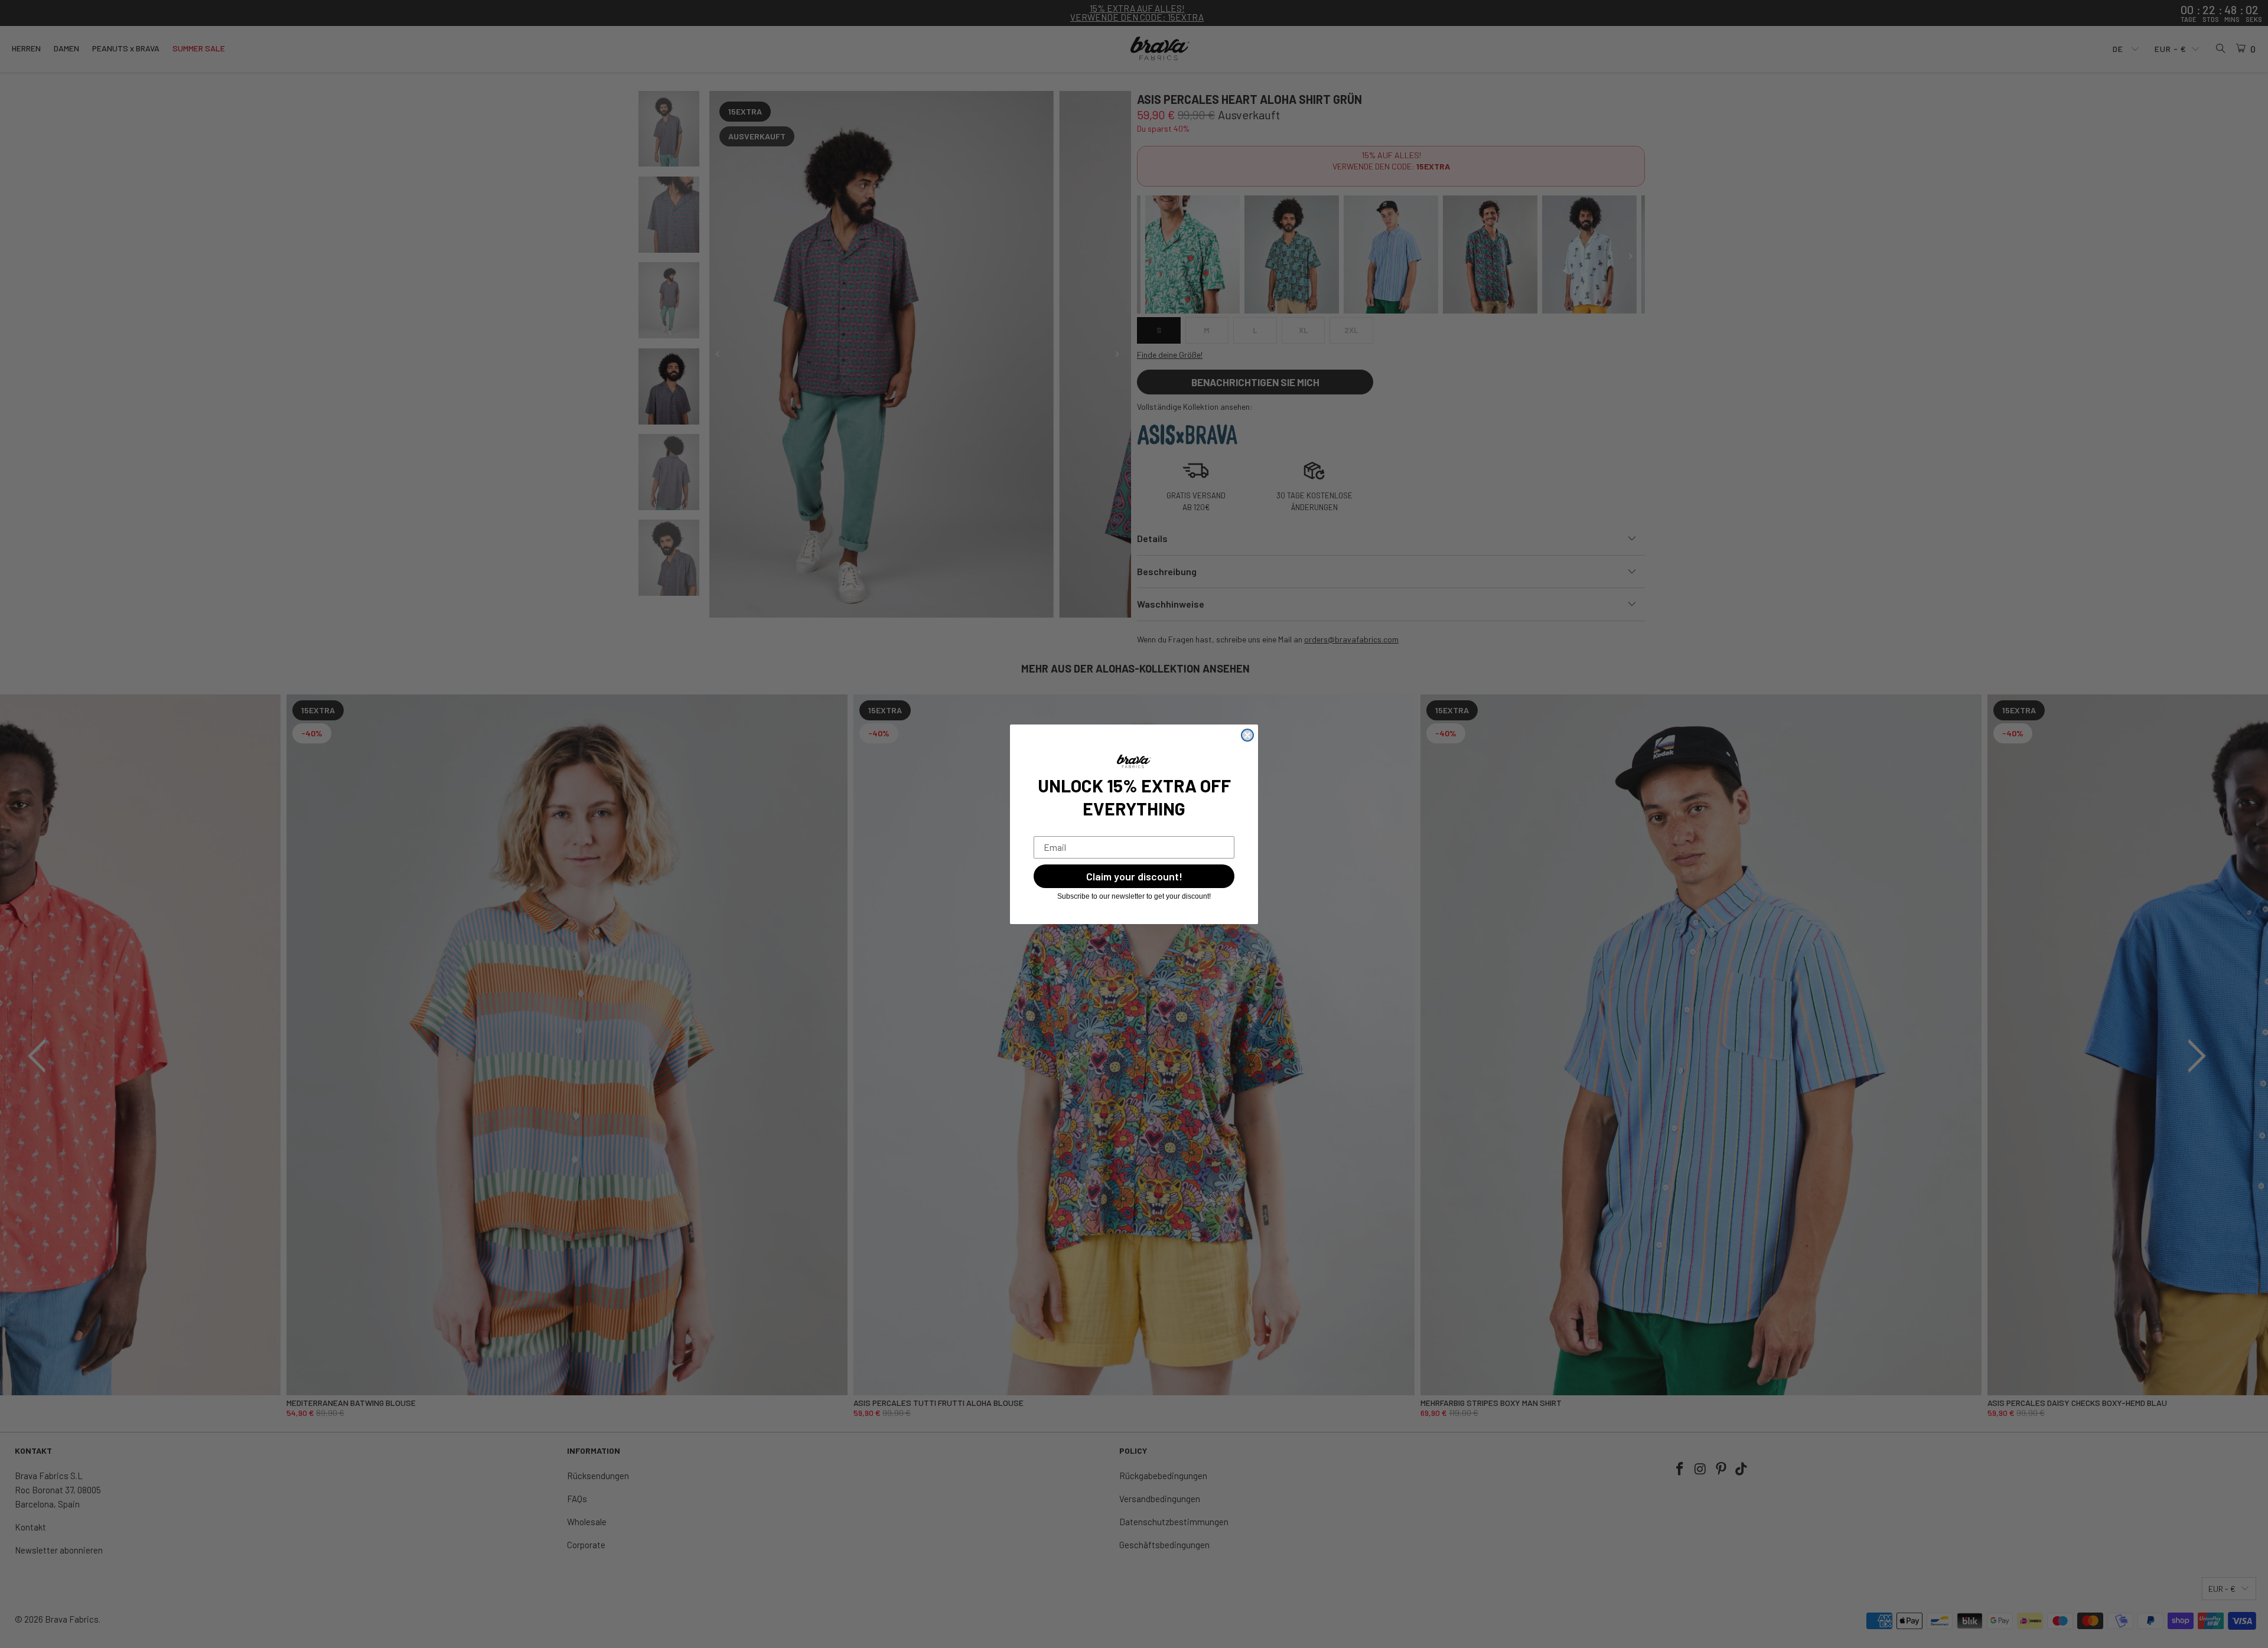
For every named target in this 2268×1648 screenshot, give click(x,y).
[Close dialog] (1247, 735)
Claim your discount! (1134, 876)
